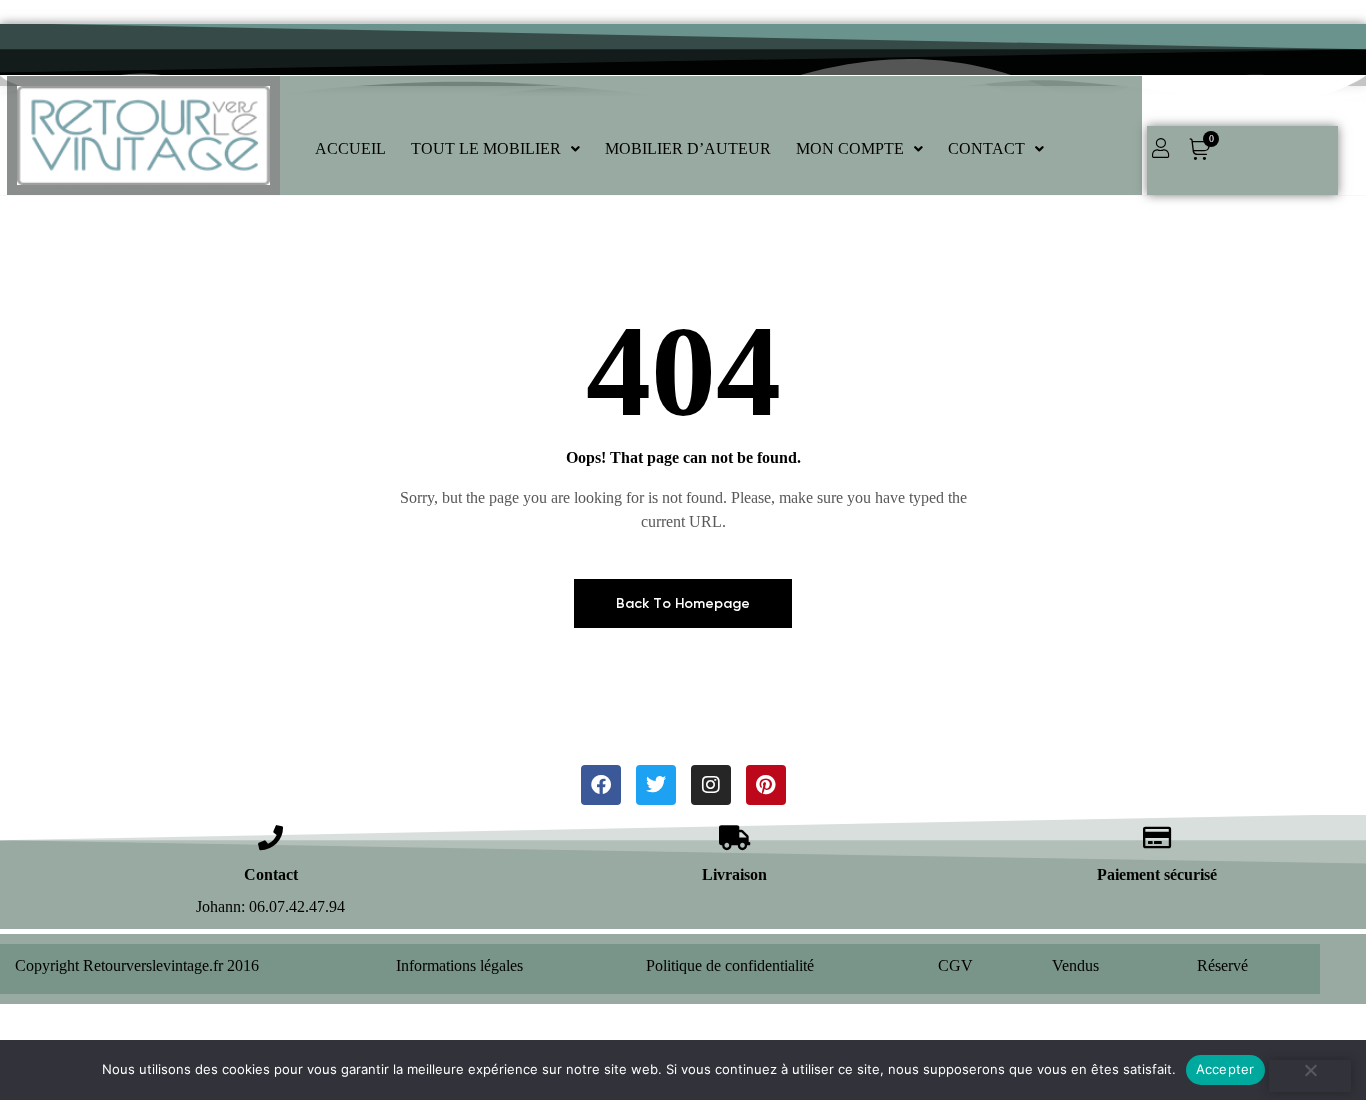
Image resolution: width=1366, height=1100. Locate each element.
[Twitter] (656, 785)
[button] (495, 149)
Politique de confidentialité (730, 965)
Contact (271, 874)
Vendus (1075, 965)
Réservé (1222, 965)
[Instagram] (711, 785)
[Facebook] (601, 785)
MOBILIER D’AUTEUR (688, 148)
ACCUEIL (350, 148)
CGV (955, 965)
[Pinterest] (766, 785)
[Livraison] (734, 837)
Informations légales (459, 965)
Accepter (1225, 1069)
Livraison (734, 874)
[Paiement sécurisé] (1156, 837)
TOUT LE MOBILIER (486, 148)
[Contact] (270, 837)
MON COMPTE (850, 148)
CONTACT (986, 148)
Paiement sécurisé (1157, 874)
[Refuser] (1310, 1076)
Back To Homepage (683, 603)
